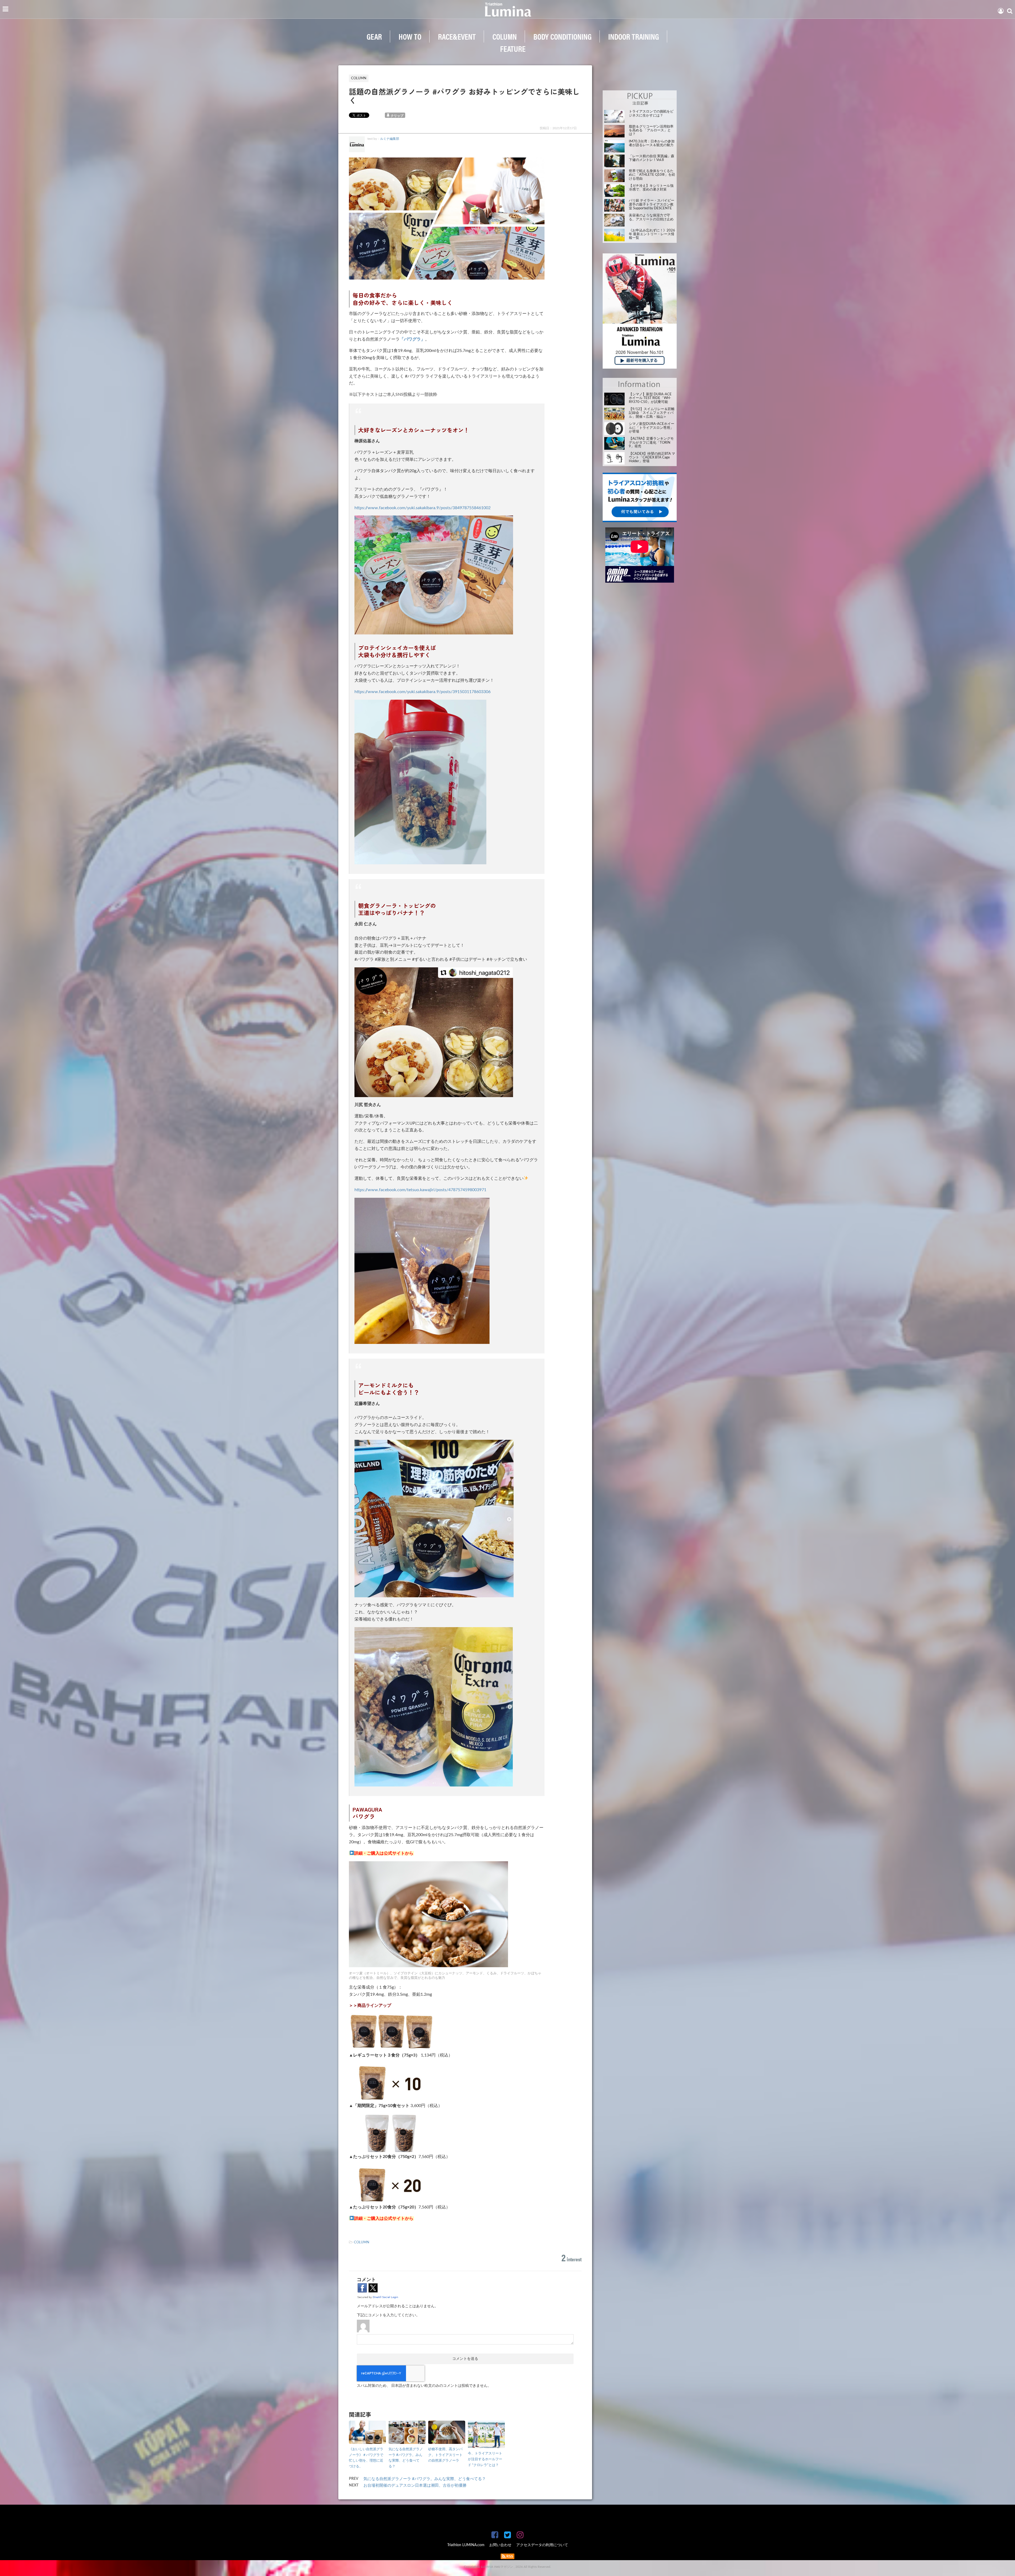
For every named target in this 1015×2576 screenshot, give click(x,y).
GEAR (374, 36)
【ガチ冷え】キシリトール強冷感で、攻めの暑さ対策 (651, 188)
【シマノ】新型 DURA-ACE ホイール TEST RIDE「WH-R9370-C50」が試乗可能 (650, 398)
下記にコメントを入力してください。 (388, 2315)
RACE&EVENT (457, 36)
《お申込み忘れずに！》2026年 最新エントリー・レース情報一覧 (652, 234)
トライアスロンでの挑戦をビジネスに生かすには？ (651, 113)
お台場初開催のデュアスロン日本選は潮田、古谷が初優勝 (415, 2486)
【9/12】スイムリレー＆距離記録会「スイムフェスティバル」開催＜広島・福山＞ (652, 413)
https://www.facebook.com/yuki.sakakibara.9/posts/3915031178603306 (423, 692)
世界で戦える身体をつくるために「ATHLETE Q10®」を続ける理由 (652, 175)
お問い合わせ (500, 2545)
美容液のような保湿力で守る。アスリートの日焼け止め (651, 217)
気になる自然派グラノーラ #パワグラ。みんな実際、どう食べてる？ (425, 2479)
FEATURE (513, 48)
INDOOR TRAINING (634, 36)
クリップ (397, 116)
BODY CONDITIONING (562, 36)
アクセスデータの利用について (542, 2545)
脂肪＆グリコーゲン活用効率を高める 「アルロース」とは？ (651, 131)
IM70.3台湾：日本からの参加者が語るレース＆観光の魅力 (652, 143)
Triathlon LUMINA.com (466, 2545)
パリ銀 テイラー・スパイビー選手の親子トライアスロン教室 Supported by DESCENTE (652, 205)
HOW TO (410, 36)
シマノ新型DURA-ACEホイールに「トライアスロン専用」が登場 (652, 428)
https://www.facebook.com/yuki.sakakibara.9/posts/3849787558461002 (423, 508)
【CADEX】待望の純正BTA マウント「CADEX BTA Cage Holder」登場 (652, 458)
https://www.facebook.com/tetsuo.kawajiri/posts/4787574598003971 (420, 1190)
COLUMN (505, 36)
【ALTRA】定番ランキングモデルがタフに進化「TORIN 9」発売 (651, 443)
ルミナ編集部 (390, 139)
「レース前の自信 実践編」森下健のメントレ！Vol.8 (652, 158)
